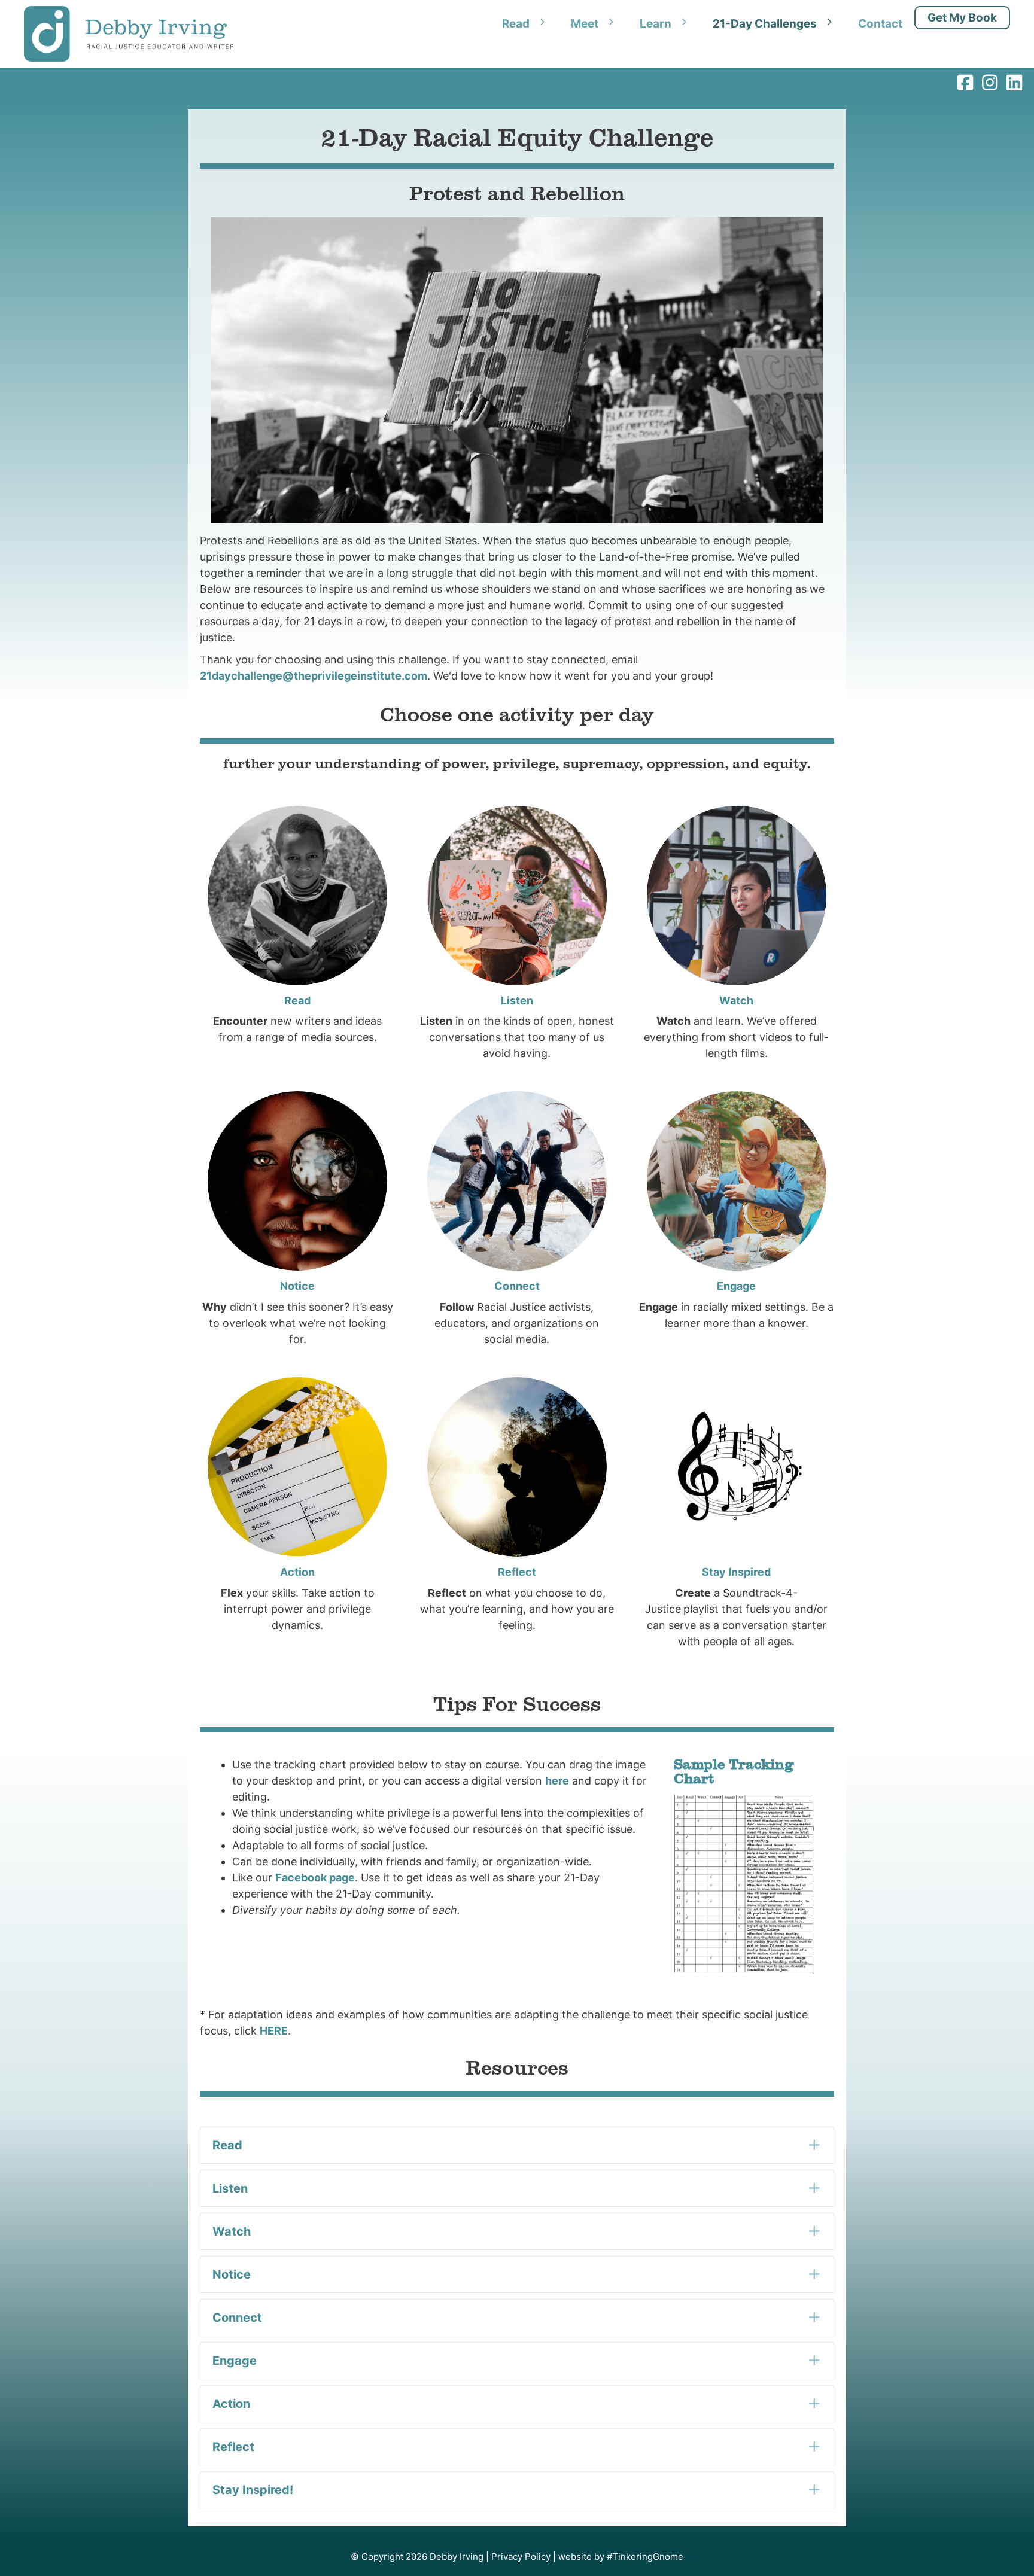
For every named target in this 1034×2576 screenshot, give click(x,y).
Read (516, 24)
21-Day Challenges (765, 24)
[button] (517, 2145)
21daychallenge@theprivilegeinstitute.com (314, 676)
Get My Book (962, 18)
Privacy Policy (521, 2557)
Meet (585, 24)
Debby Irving (457, 2557)
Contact (880, 24)
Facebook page (315, 1878)
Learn (656, 24)
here (557, 1781)
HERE (274, 2031)
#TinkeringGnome (645, 2557)
